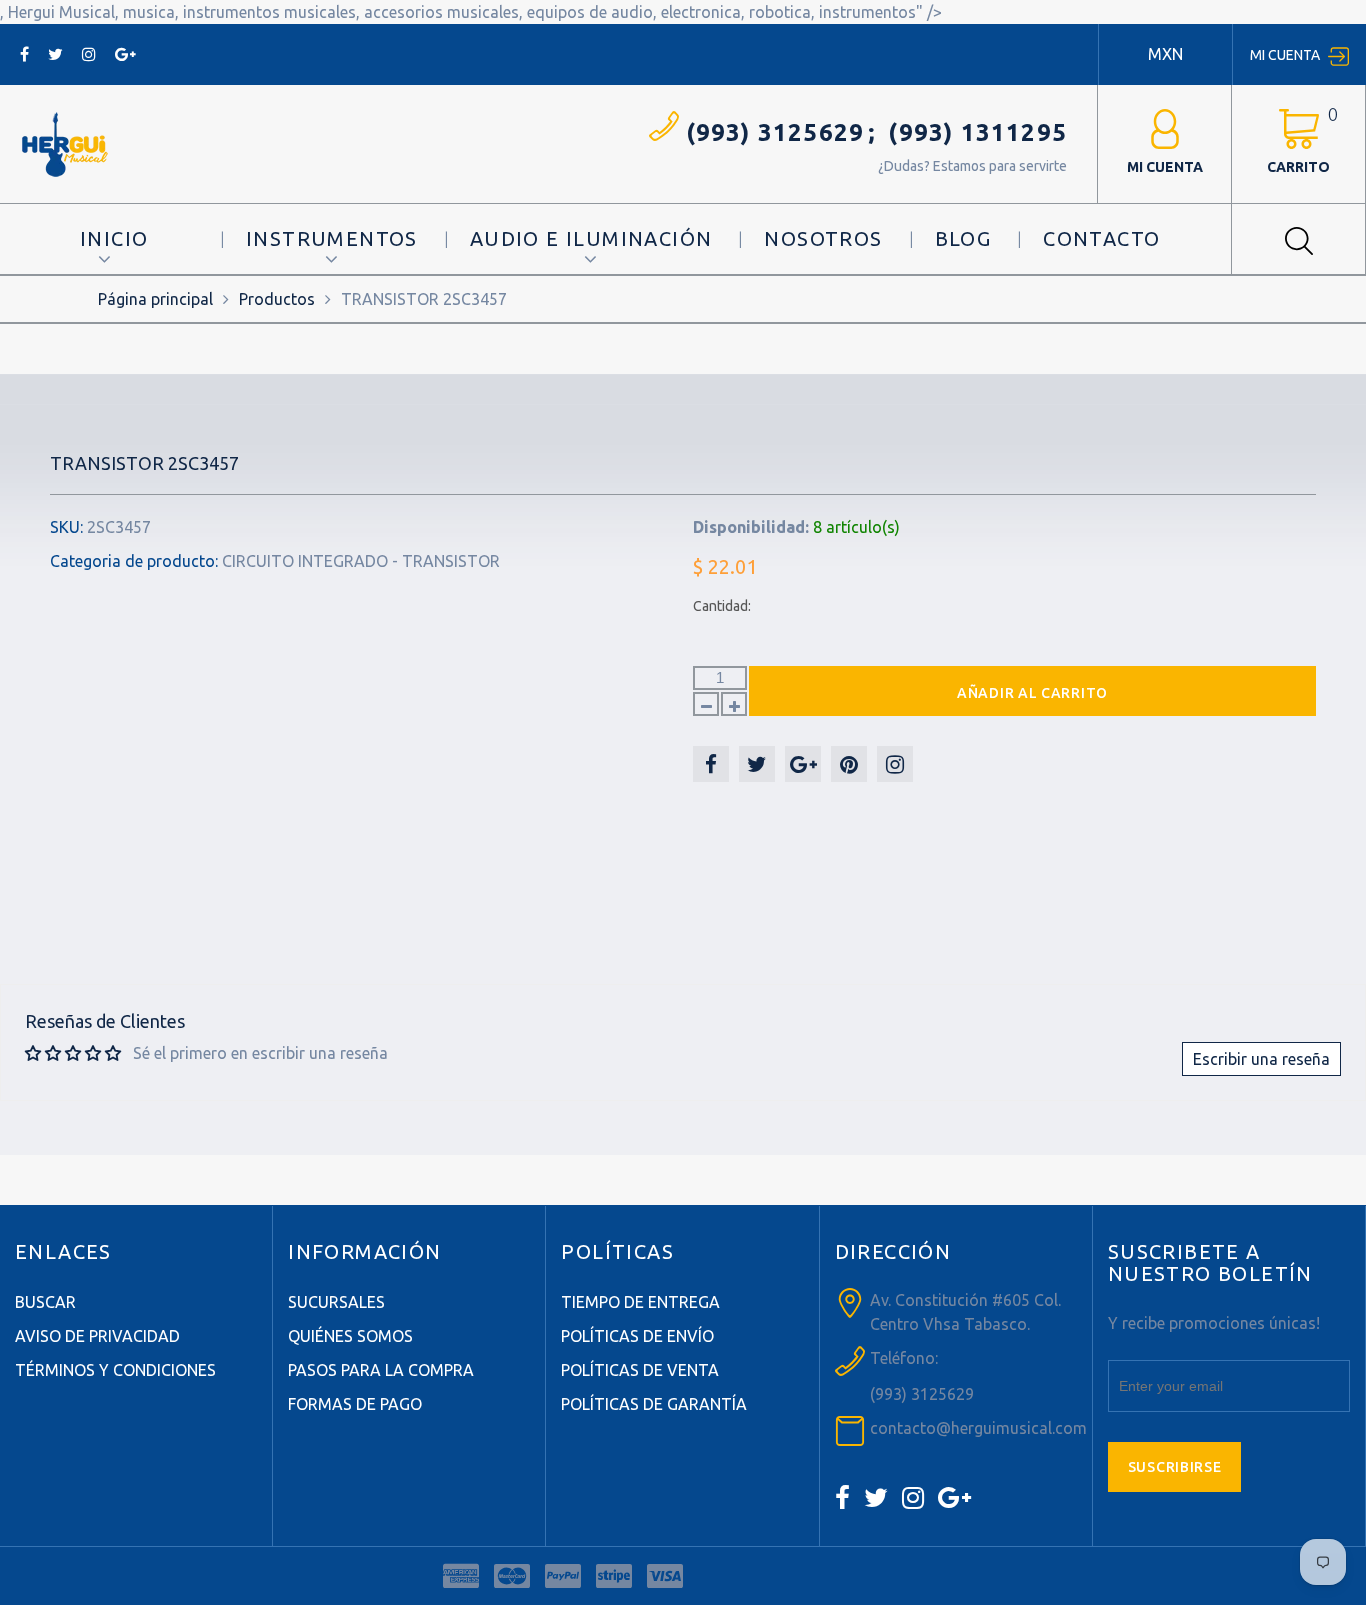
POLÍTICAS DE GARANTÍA (654, 1404)
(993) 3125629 (775, 132)
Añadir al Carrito (1032, 693)
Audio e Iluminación (591, 238)
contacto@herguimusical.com (978, 1428)
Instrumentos (332, 238)
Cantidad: (722, 606)
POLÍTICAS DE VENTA (640, 1370)
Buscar (45, 1302)
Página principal (155, 299)
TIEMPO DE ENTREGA (640, 1302)
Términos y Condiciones (115, 1370)
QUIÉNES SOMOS (350, 1336)
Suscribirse (1175, 1467)
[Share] (711, 764)
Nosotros (823, 238)
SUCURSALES (336, 1302)
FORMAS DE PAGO (355, 1404)
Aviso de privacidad (97, 1336)
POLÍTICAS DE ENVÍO (637, 1336)
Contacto (1101, 238)
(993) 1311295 (977, 132)
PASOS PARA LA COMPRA (381, 1370)
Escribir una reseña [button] (1261, 1059)
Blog (963, 238)
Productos (277, 299)
